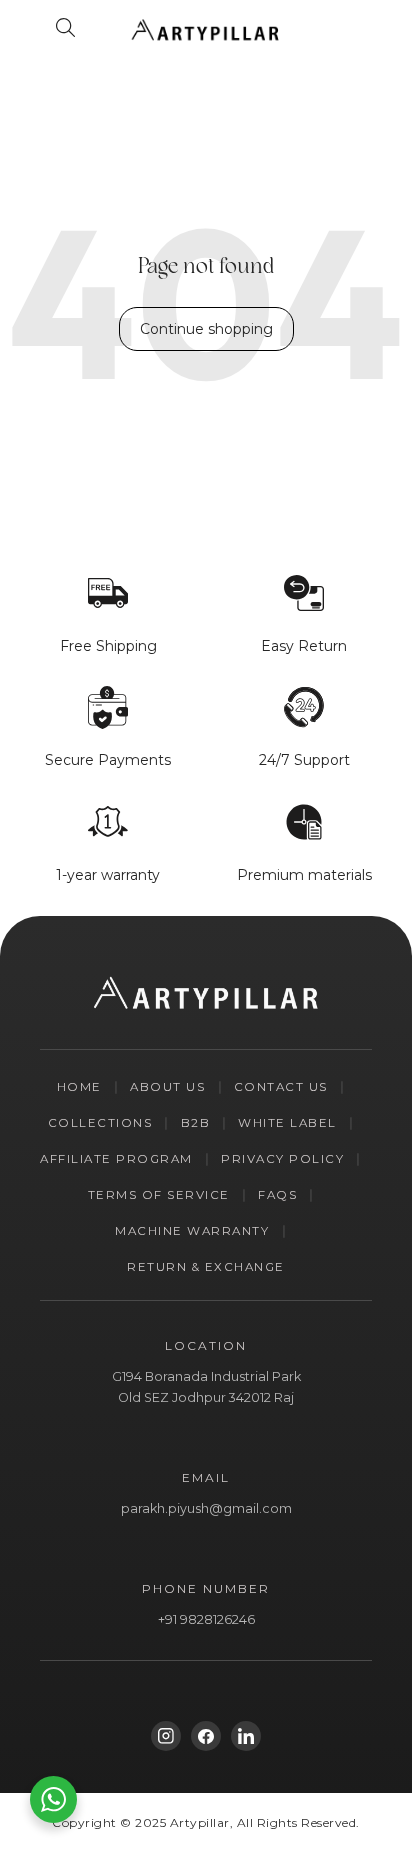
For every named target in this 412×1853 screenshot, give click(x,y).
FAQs (277, 1195)
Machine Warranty (192, 1231)
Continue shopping (206, 329)
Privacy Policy (282, 1159)
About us (167, 1087)
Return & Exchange (206, 1267)
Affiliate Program (116, 1159)
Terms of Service (159, 1195)
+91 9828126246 (206, 1619)
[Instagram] (166, 1736)
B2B (196, 1123)
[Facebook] (206, 1736)
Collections (100, 1123)
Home (79, 1087)
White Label (287, 1123)
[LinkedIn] (246, 1736)
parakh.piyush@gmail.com (206, 1508)
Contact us (281, 1087)
